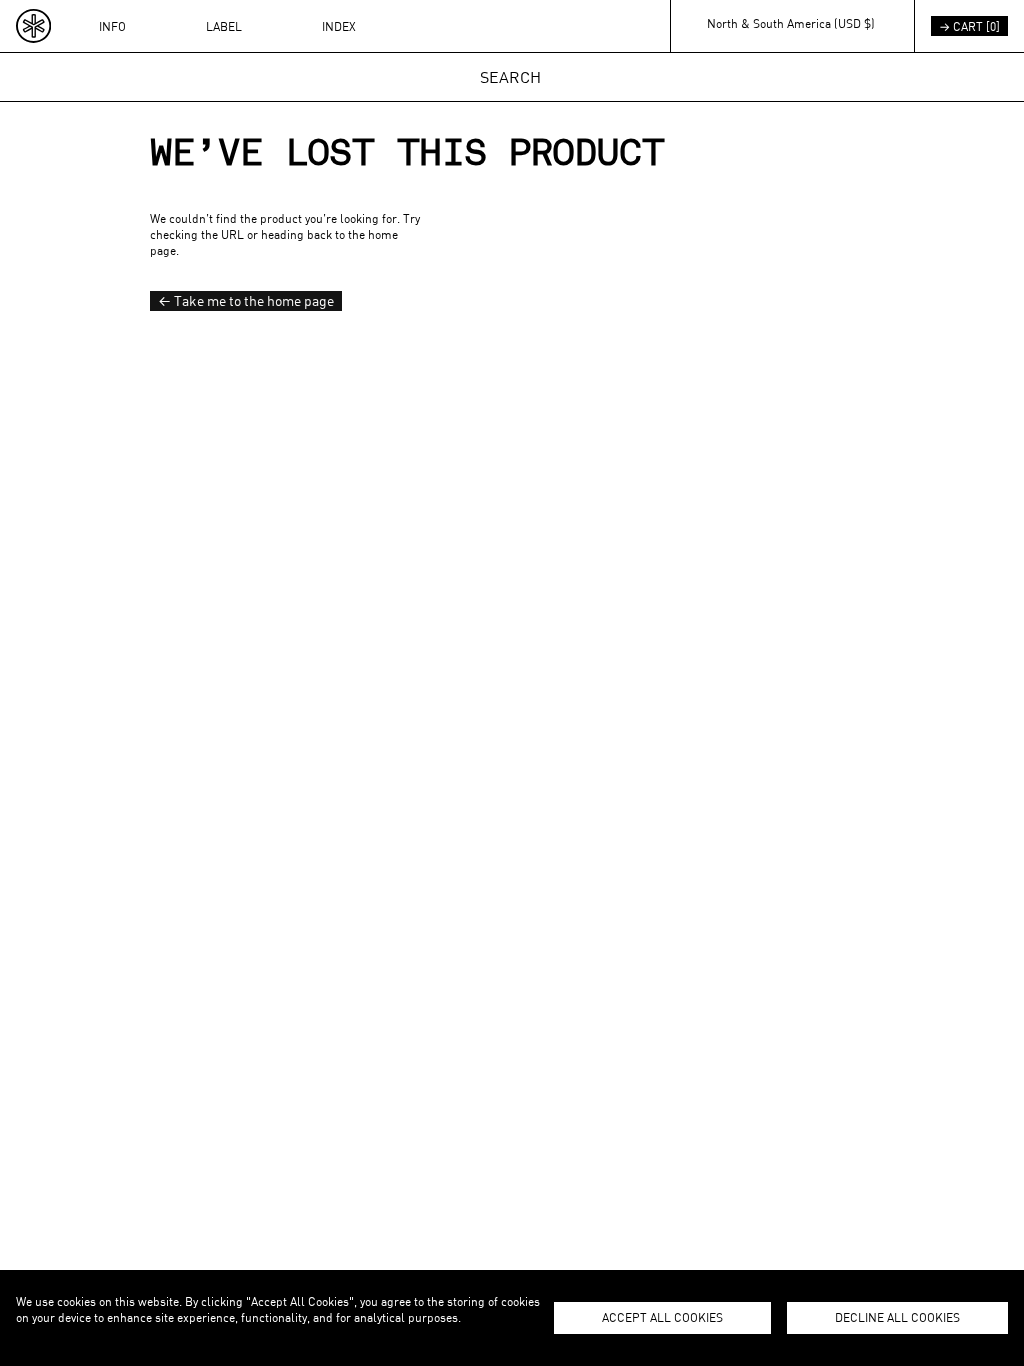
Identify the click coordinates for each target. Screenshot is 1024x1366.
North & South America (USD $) (791, 23)
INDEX (339, 26)
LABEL (224, 26)
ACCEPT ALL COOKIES (662, 1317)
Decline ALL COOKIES (897, 1317)
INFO (112, 26)
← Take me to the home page (246, 300)
